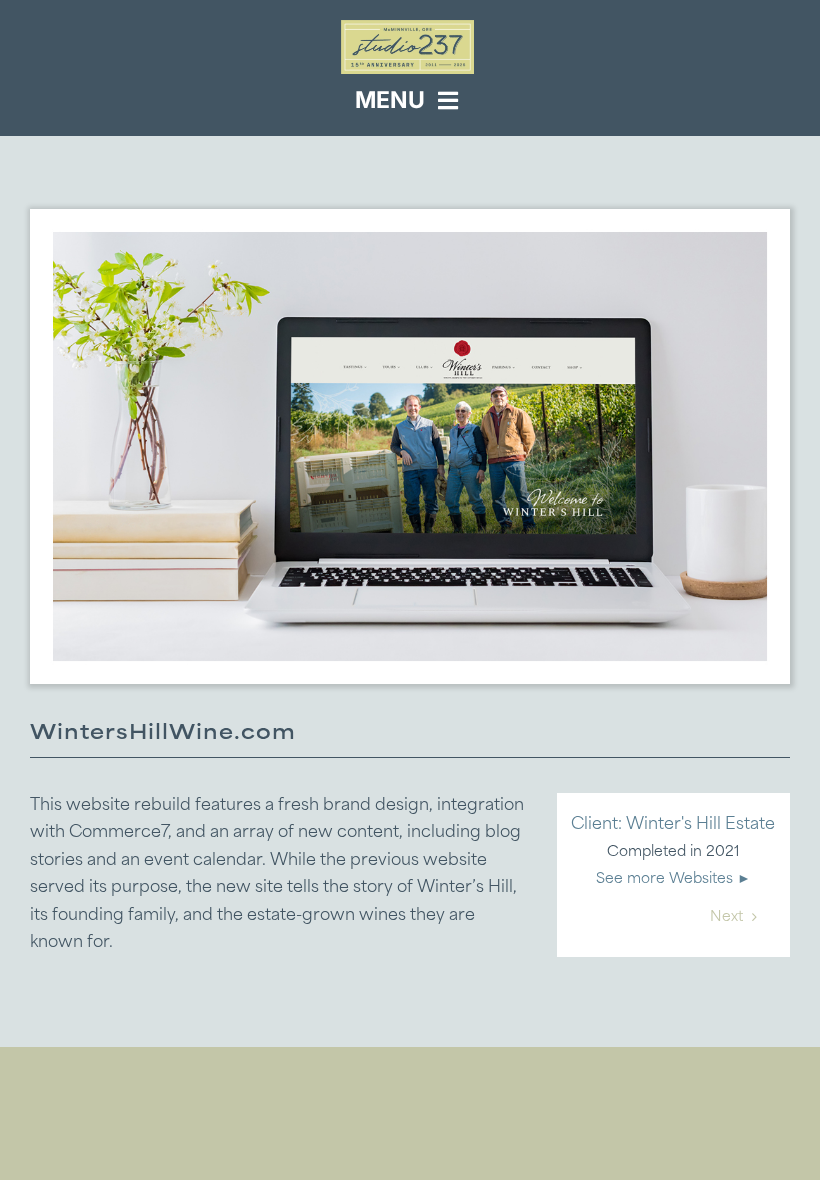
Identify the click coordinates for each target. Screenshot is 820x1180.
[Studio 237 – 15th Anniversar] (407, 28)
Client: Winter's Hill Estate (673, 825)
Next (726, 917)
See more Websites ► (673, 879)
